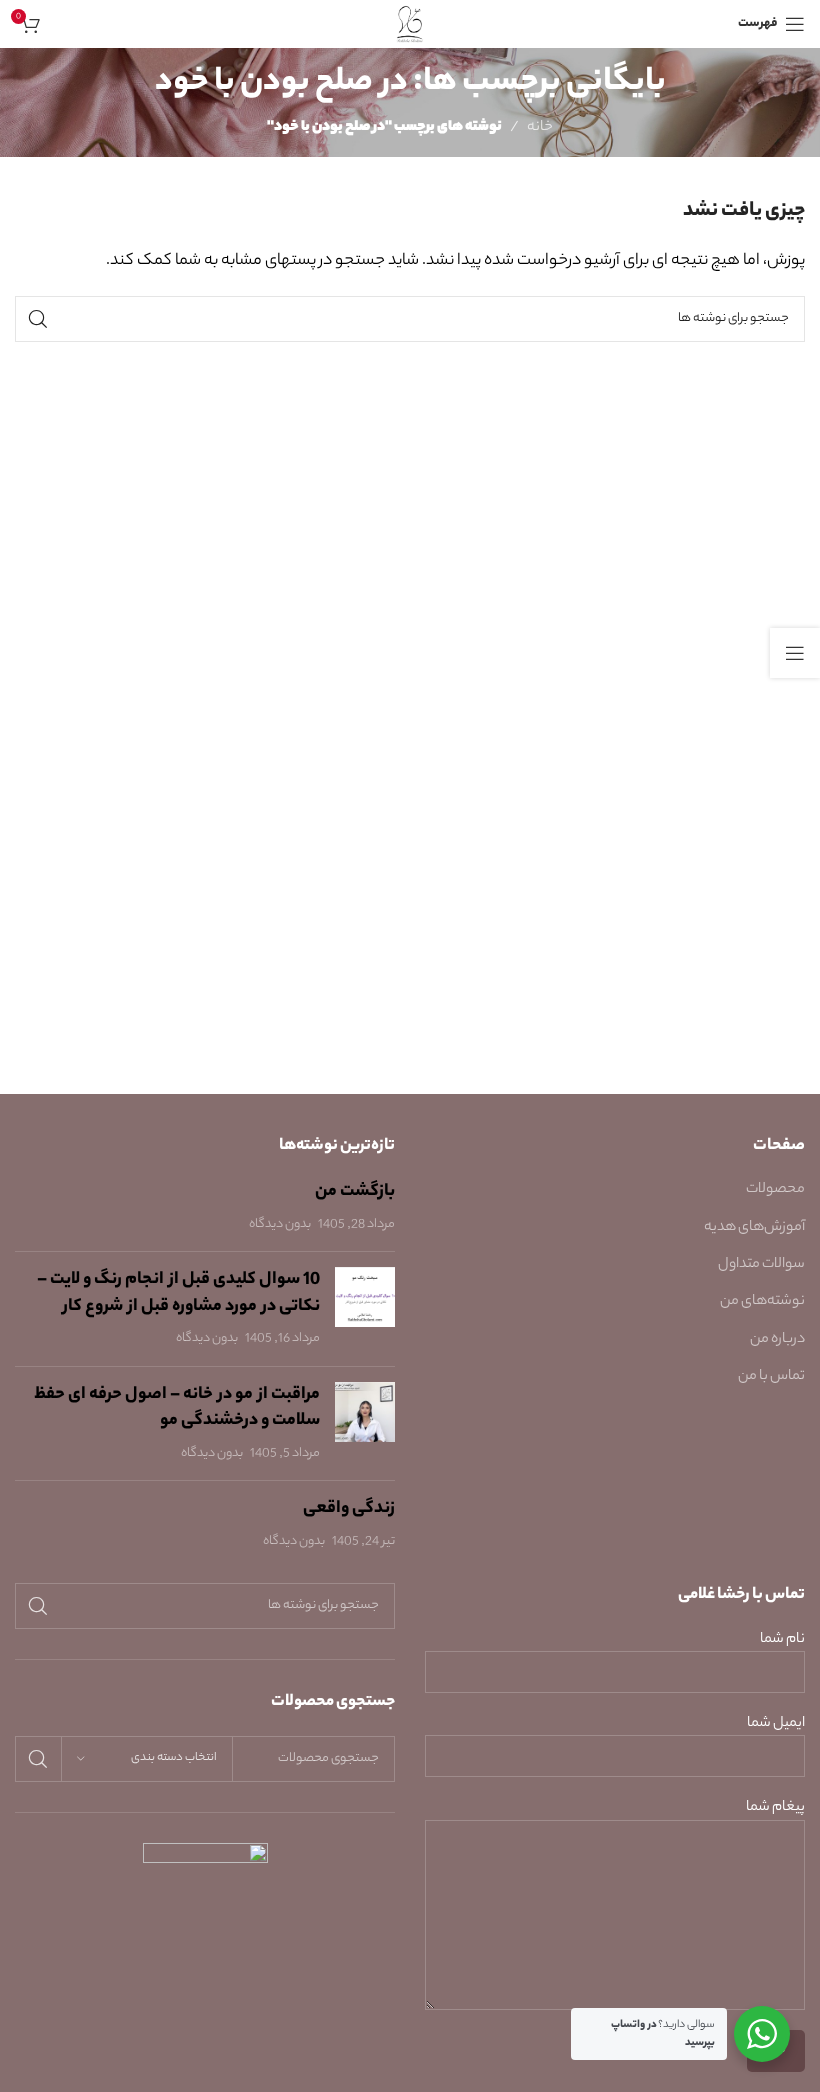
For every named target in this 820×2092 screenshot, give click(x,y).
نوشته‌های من (762, 1302)
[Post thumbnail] (365, 1309)
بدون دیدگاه (280, 1225)
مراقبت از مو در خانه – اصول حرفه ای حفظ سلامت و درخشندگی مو (177, 1408)
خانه (540, 128)
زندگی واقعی (349, 1509)
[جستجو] (38, 319)
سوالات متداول (761, 1265)
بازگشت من (355, 1192)
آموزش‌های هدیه (754, 1228)
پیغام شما (775, 1808)
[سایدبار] (795, 653)
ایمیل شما (776, 1724)
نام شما (782, 1640)
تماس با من (771, 1377)
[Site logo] (410, 24)
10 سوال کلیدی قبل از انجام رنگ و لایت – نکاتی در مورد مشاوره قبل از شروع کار (178, 1293)
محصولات (775, 1190)
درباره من (777, 1340)
